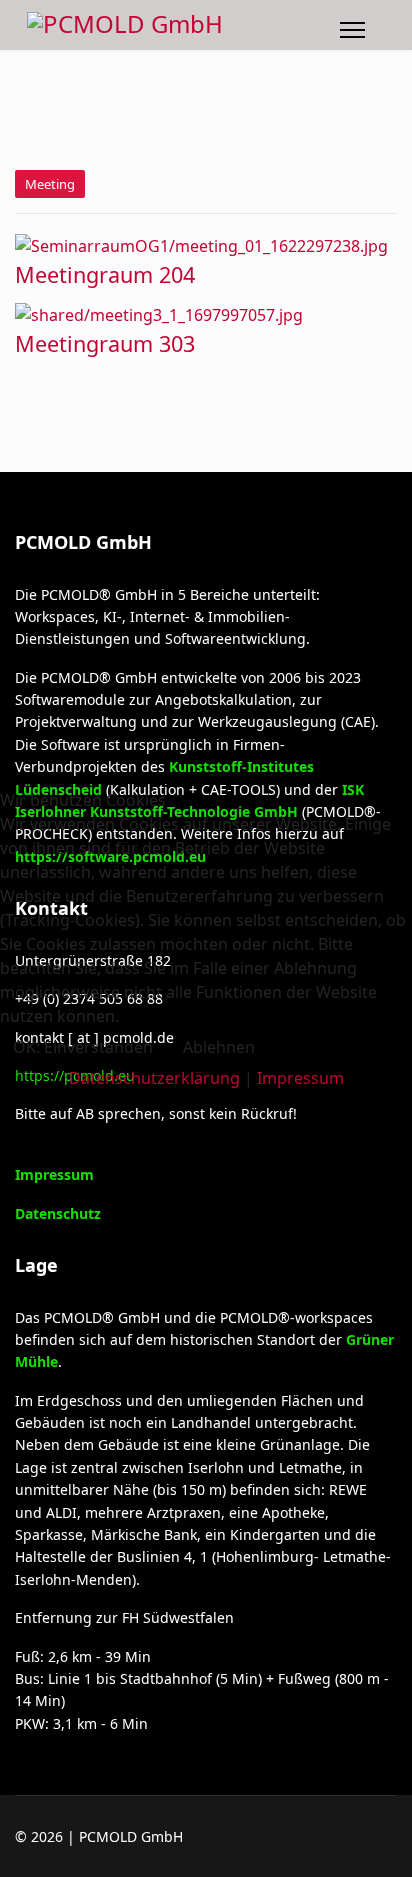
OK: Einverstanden (83, 1047)
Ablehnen (219, 1047)
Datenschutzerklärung (154, 1078)
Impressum (300, 1078)
